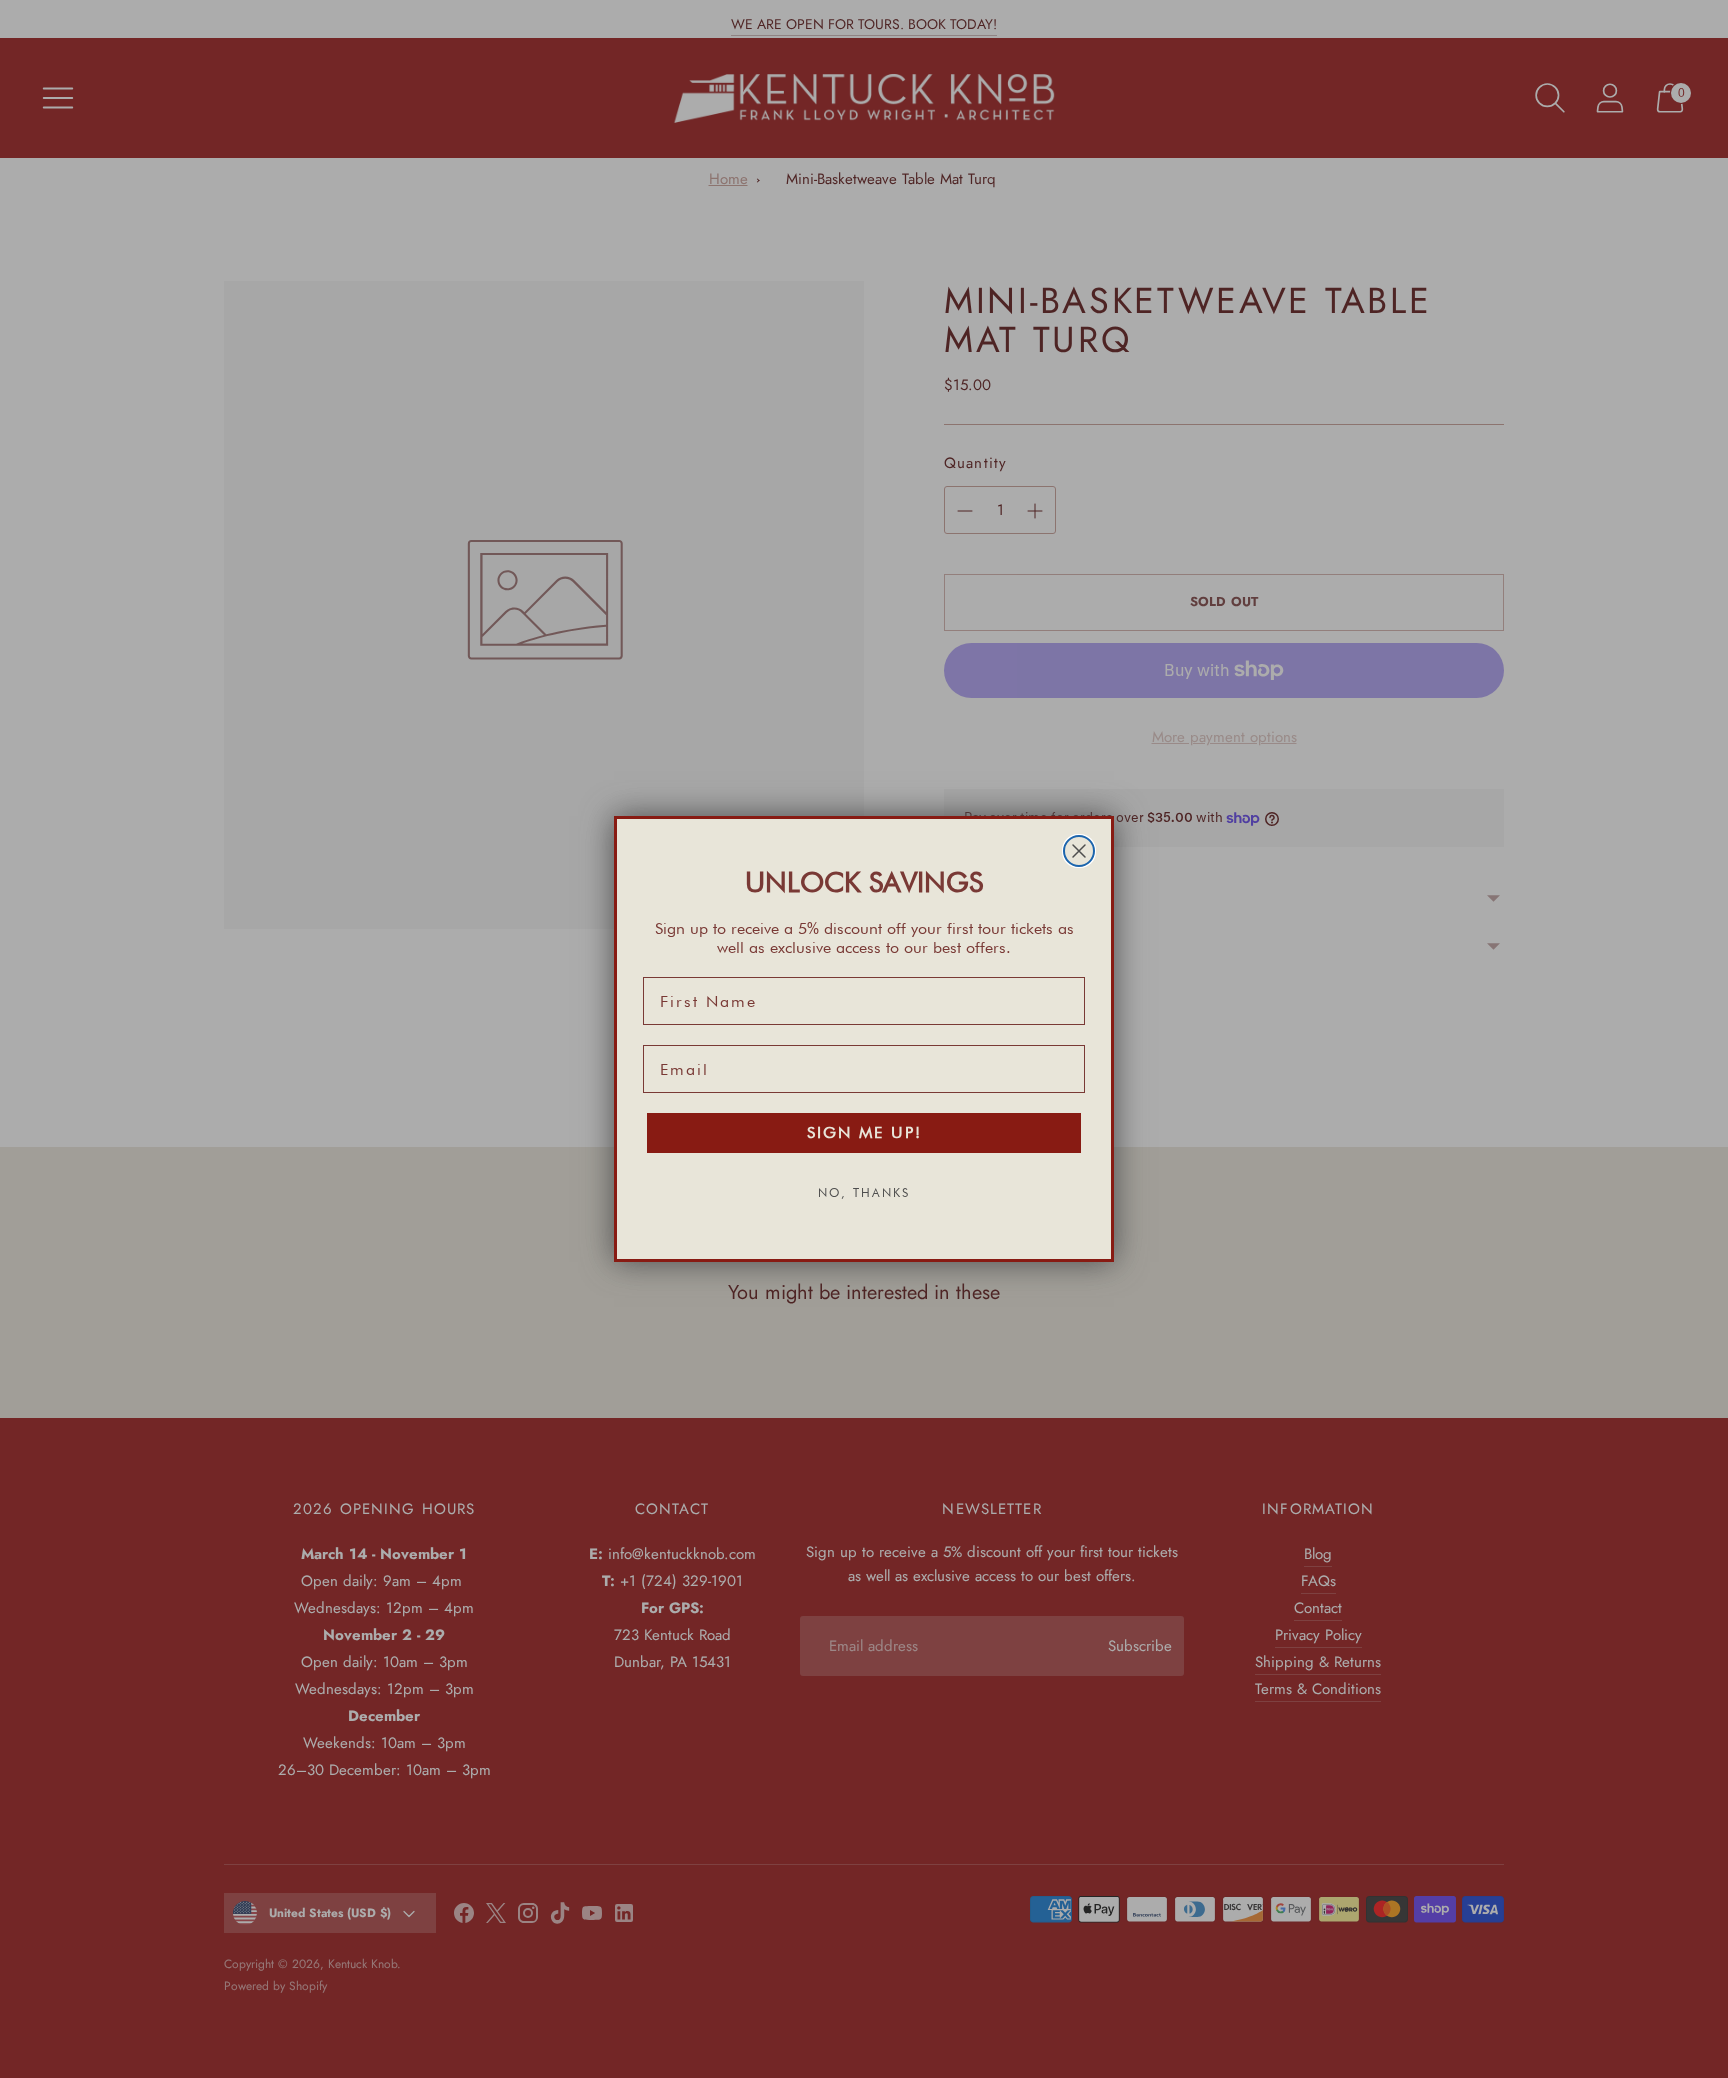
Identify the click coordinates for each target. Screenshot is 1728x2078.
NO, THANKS (864, 1192)
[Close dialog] (1079, 851)
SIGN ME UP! (864, 1132)
